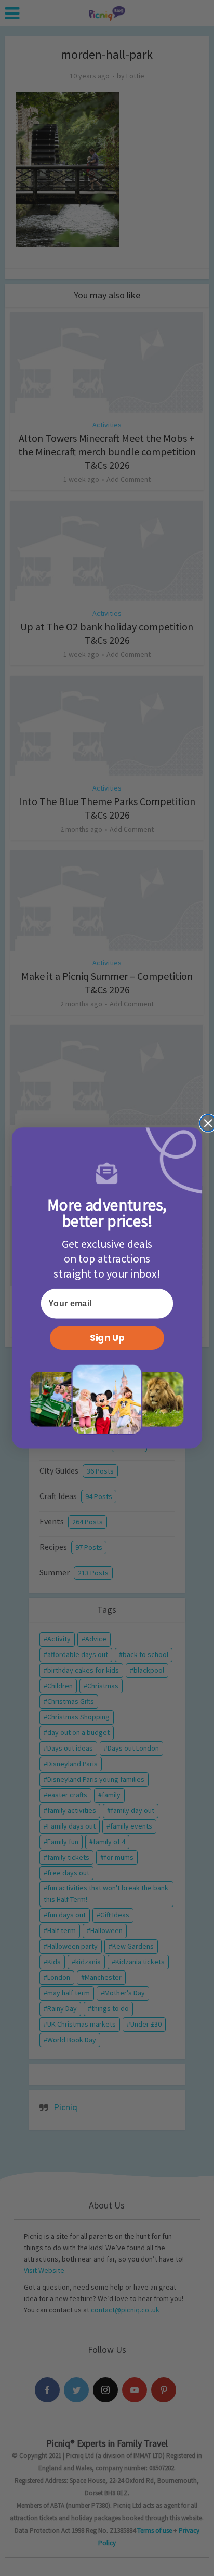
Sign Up (107, 1338)
